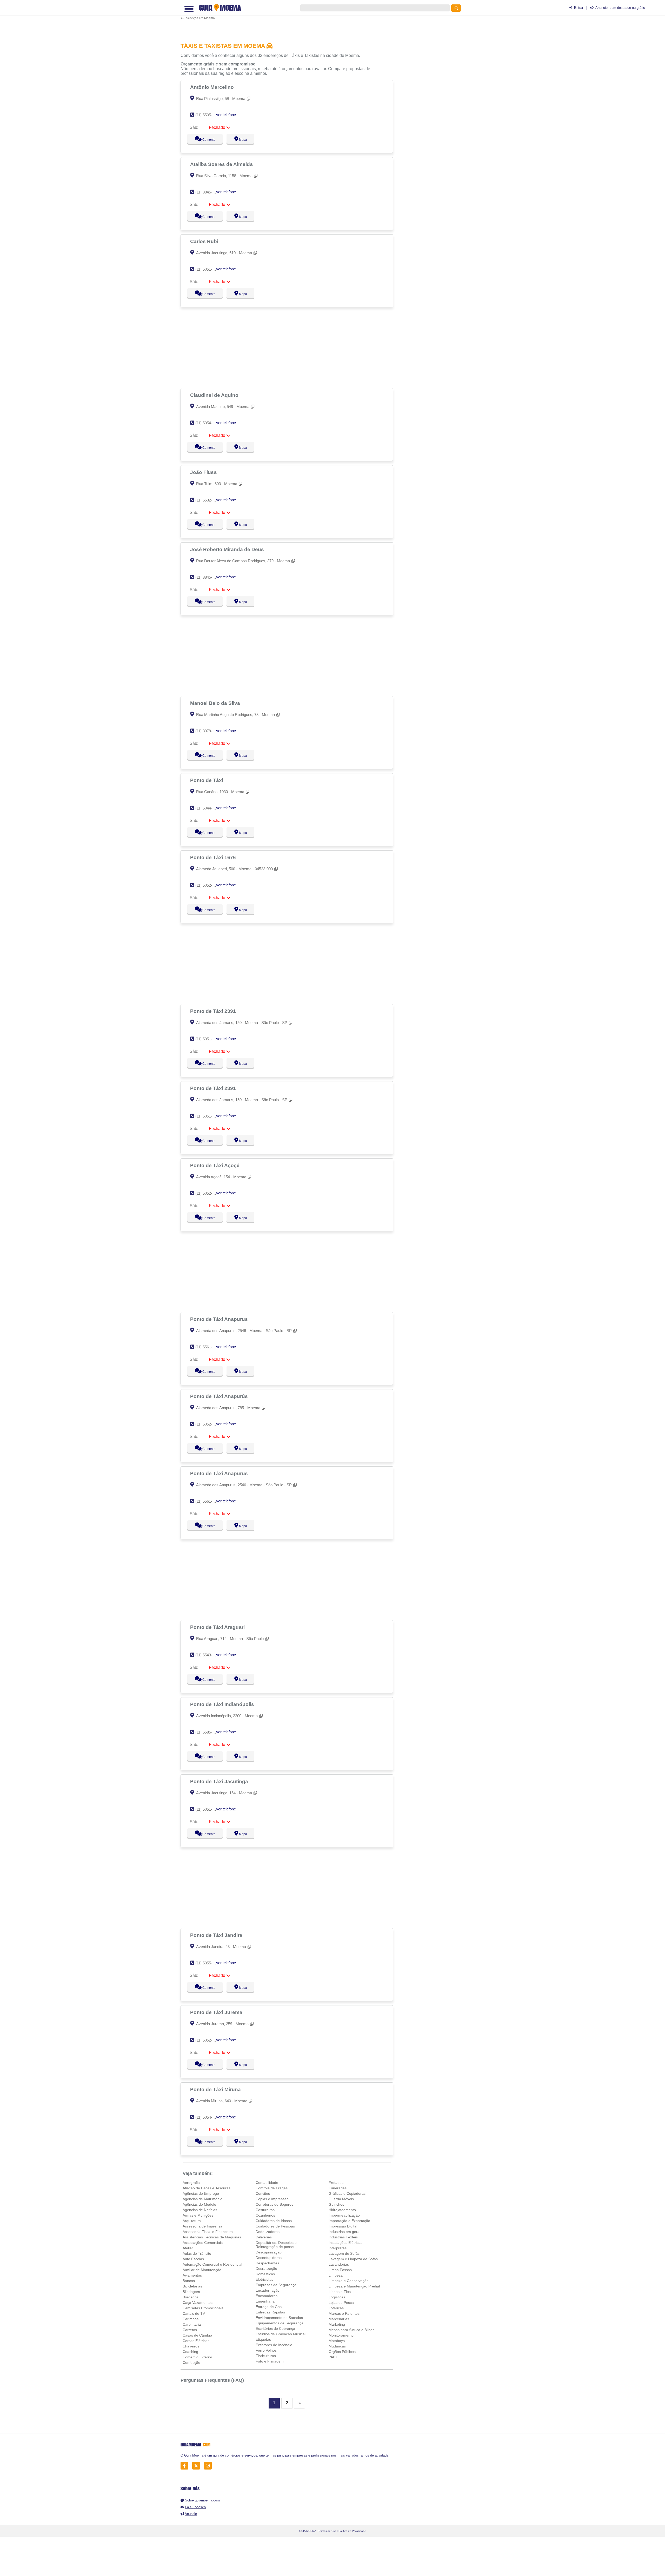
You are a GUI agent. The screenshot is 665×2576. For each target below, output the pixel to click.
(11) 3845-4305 (208, 577)
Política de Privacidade (352, 2531)
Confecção (191, 2363)
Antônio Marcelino (213, 87)
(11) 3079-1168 (208, 731)
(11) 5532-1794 (208, 500)
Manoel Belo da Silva (216, 703)
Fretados (336, 2183)
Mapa (242, 140)
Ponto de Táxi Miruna (216, 2089)
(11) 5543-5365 (208, 1655)
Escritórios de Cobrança (275, 2329)
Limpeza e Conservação (349, 2281)
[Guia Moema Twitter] (198, 2466)
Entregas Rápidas (270, 2312)
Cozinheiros (265, 2215)
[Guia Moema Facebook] (186, 2466)
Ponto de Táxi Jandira (217, 1935)
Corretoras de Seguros (274, 2204)
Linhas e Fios (340, 2292)
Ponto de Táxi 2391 (214, 1011)
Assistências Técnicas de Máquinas (212, 2237)
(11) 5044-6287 (208, 808)
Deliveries (264, 2237)
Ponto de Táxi (207, 780)
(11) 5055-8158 (208, 1963)
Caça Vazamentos (198, 2303)
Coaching (190, 2352)
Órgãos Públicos (342, 2352)
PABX (333, 2357)
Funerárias (338, 2188)
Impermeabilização (344, 2215)
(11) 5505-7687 (208, 115)
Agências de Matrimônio (202, 2199)
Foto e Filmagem (270, 2361)
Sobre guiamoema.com (202, 2500)
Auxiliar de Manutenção (202, 2270)
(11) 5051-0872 (208, 1809)
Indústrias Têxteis (343, 2237)
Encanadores (267, 2296)
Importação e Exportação (349, 2221)
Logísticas (337, 2297)
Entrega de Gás (269, 2307)
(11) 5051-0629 (208, 1039)
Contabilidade (267, 2183)
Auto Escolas (193, 2259)
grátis (641, 8)
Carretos (190, 2330)
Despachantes (267, 2263)
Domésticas (265, 2274)
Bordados (191, 2297)
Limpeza (336, 2275)
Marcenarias (339, 2319)
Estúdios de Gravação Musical (281, 2334)
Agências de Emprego (201, 2193)
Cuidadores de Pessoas (275, 2226)
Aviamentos (192, 2275)
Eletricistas (264, 2279)
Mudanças (337, 2346)
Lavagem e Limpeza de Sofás (353, 2259)
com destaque (620, 8)
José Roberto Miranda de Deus (228, 549)
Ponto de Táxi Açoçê (215, 1165)
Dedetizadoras (268, 2232)
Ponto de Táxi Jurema (217, 2012)
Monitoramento (341, 2335)
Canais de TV (194, 2313)
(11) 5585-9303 (208, 1732)
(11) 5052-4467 (208, 2040)
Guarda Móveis (341, 2199)
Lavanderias (339, 2264)
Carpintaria (192, 2324)
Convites (263, 2193)
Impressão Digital (343, 2226)
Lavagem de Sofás (344, 2253)
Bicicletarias (192, 2286)
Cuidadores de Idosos (274, 2221)
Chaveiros (191, 2346)
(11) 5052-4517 (208, 1193)
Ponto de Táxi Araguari (218, 1627)
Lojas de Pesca (341, 2303)
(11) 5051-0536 (208, 269)
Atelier (188, 2248)
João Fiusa (204, 472)
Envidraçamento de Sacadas (279, 2318)
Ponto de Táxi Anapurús (220, 1396)
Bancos (189, 2281)
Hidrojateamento (342, 2210)
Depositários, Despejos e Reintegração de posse (276, 2245)
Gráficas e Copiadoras (347, 2193)
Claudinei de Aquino (215, 395)
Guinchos (336, 2204)
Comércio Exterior (197, 2357)
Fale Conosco (195, 2507)
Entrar (579, 8)
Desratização (266, 2269)
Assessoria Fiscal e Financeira (208, 2232)
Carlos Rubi (205, 241)
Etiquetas (263, 2339)
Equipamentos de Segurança (280, 2323)
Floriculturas (266, 2356)
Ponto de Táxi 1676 (214, 857)
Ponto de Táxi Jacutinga (220, 1781)
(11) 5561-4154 (208, 1347)
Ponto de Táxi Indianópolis (223, 1704)
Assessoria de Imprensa (202, 2226)
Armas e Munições (198, 2215)
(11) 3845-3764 (208, 192)
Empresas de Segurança (276, 2285)
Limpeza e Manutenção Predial (354, 2286)
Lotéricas (336, 2308)
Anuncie (191, 2514)
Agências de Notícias (200, 2210)
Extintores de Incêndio (274, 2345)
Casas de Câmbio (197, 2335)
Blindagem (191, 2292)
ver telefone (226, 115)
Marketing (337, 2324)
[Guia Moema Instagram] (209, 2466)
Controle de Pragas (272, 2188)
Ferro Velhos (266, 2350)
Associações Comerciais (203, 2243)
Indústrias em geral (344, 2232)
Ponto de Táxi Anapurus (220, 1319)
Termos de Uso (327, 2531)
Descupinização (269, 2252)
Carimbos (191, 2319)
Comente (205, 140)
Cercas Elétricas (196, 2341)
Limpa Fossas (340, 2270)
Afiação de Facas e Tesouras (207, 2188)
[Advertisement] (290, 19)
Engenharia (265, 2301)
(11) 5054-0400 (208, 423)
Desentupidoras (269, 2258)
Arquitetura (192, 2221)
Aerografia (191, 2183)
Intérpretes (338, 2248)
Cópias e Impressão (272, 2199)
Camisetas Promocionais (203, 2308)
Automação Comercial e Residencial (212, 2264)
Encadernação (268, 2290)
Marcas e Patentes (344, 2313)
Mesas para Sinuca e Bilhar (351, 2330)
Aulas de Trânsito (197, 2253)
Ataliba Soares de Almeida (222, 164)
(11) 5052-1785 (208, 885)
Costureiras (265, 2210)
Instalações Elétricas (345, 2243)
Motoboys (337, 2341)
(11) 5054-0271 (208, 2117)
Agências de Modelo (199, 2204)
